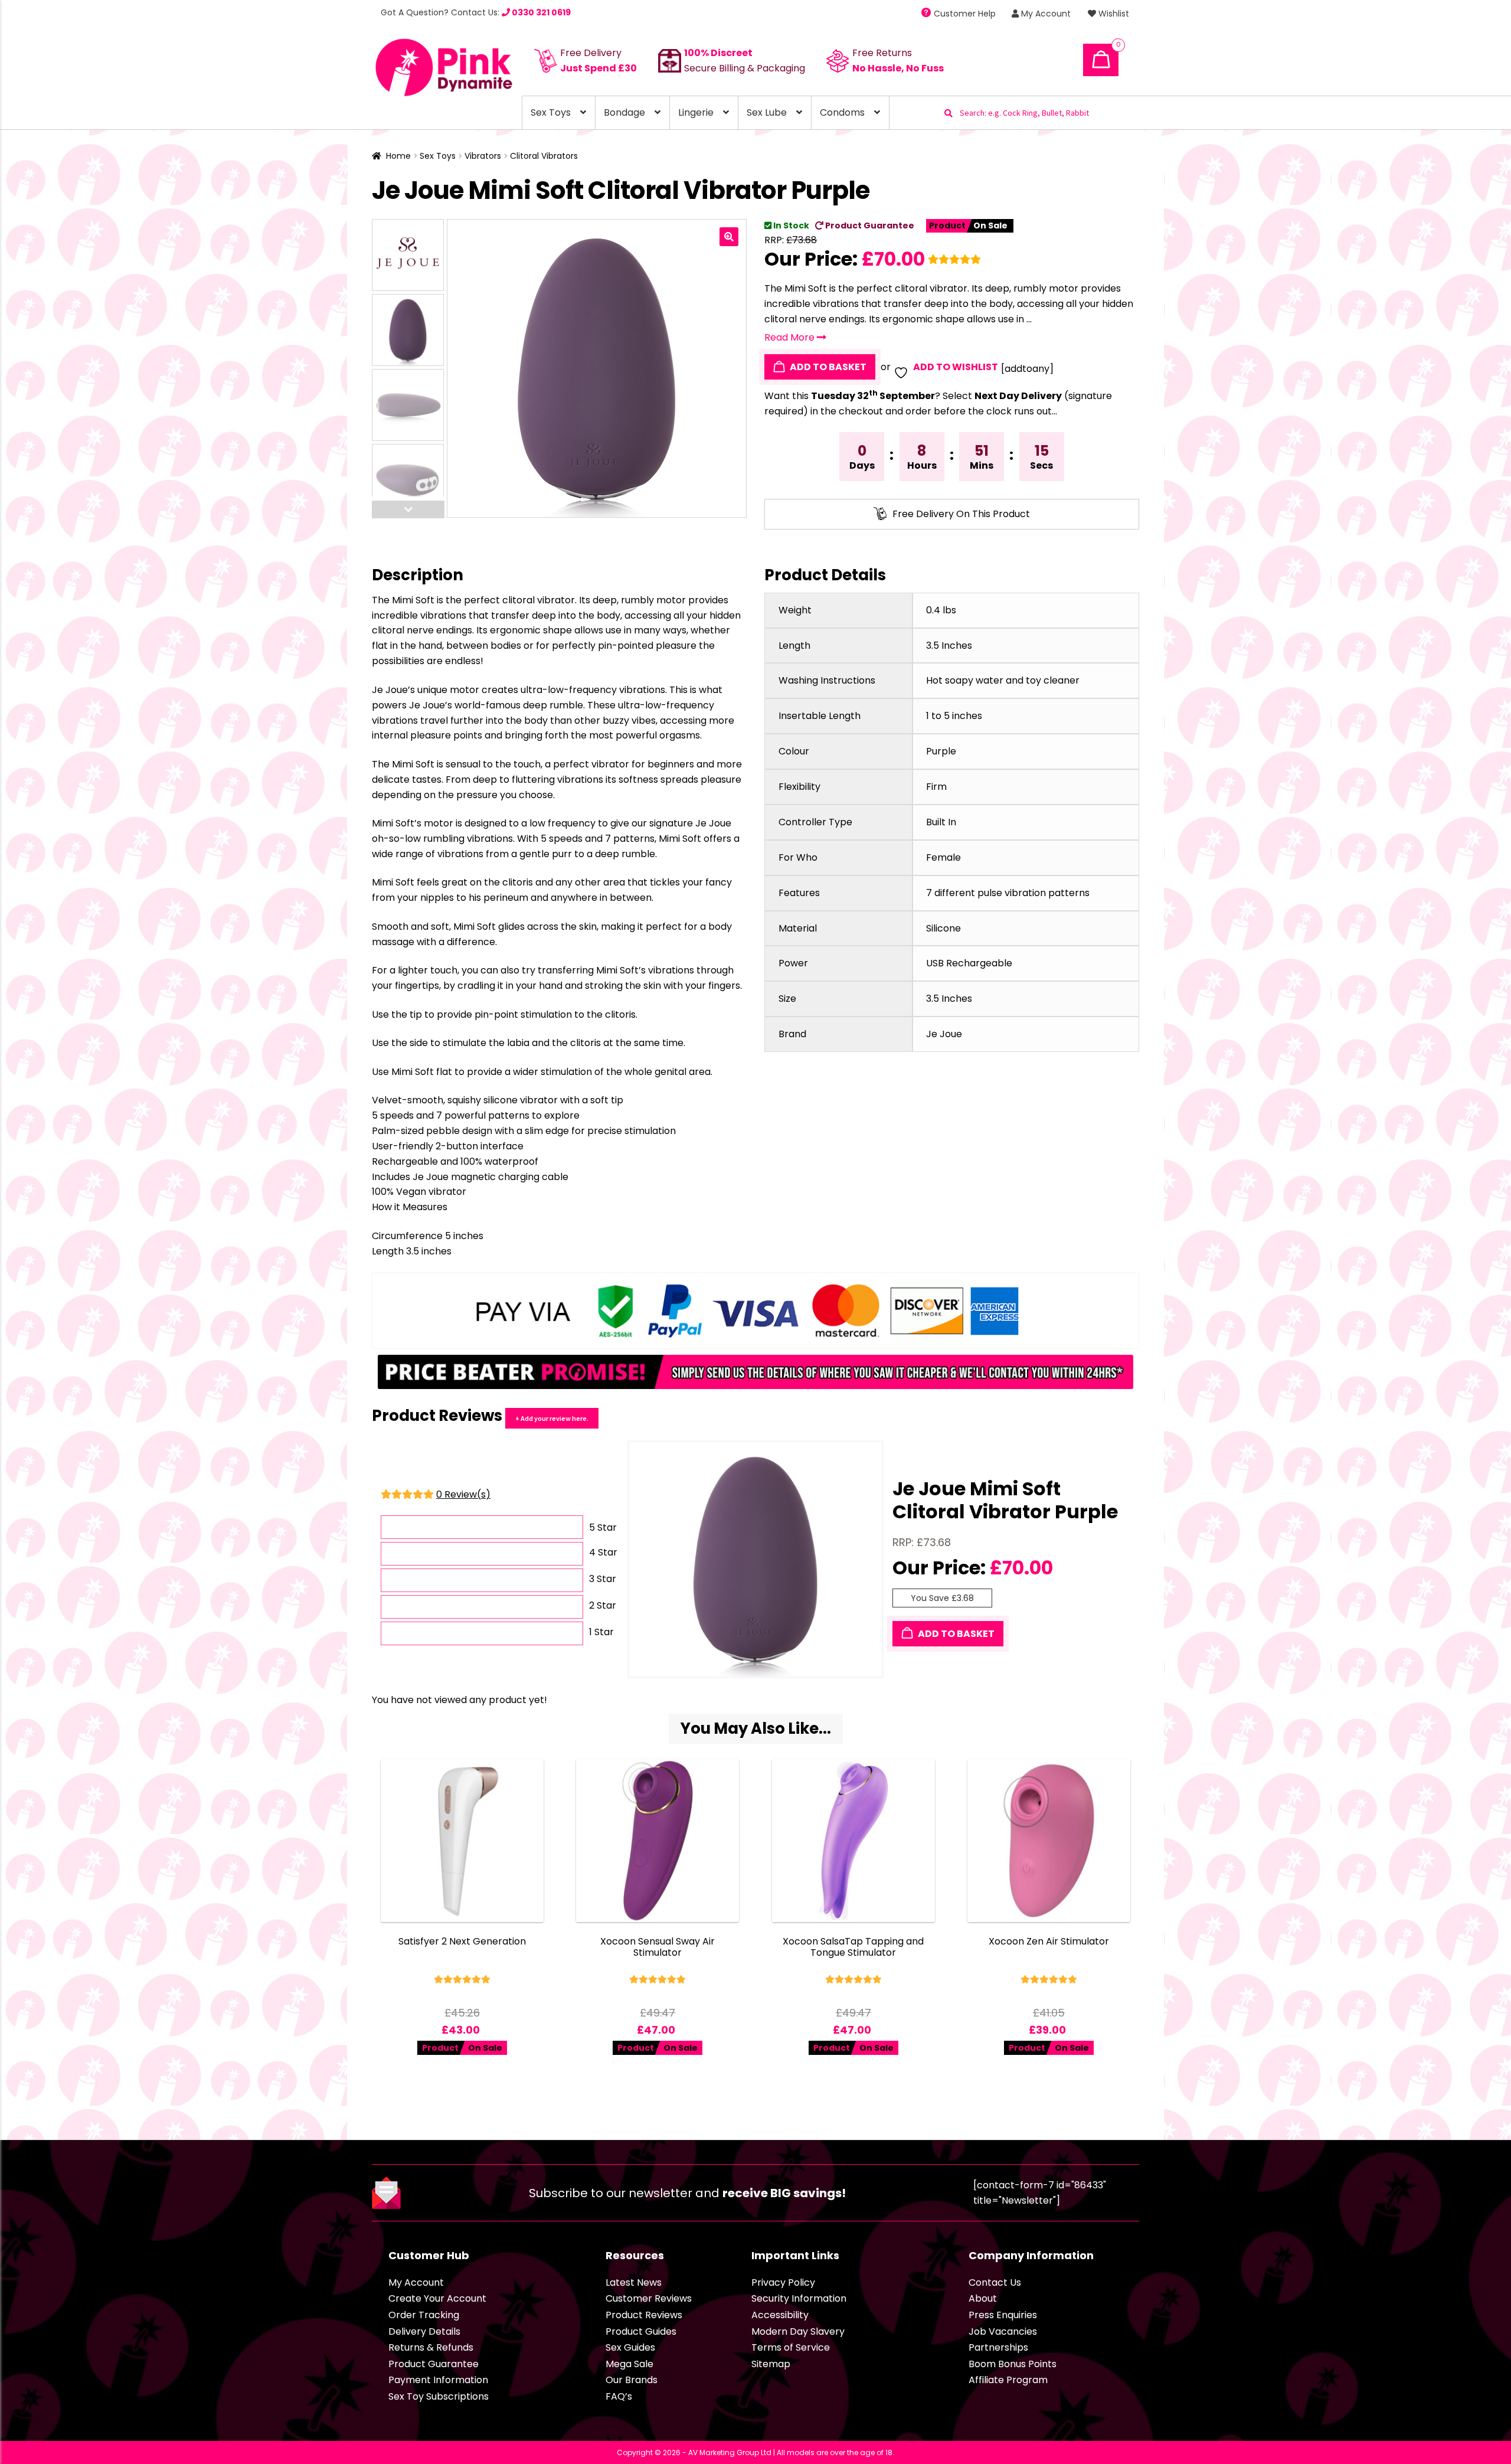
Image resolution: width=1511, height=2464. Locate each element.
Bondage (624, 112)
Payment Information (438, 2380)
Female (943, 857)
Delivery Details (424, 2331)
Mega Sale (629, 2364)
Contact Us (995, 2282)
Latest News (634, 2282)
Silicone (943, 928)
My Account (1045, 14)
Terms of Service (791, 2347)
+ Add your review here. (552, 1418)
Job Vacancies (1003, 2331)
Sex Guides (630, 2347)
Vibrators (483, 156)
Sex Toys (551, 112)
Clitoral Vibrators (544, 156)
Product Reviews (644, 2315)
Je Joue (944, 1034)
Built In (941, 822)
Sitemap (771, 2364)
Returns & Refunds (431, 2347)
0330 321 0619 (540, 12)
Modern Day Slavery (798, 2331)
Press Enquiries (1003, 2315)
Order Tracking (424, 2315)
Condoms (842, 112)
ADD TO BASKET (827, 367)
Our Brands (632, 2380)
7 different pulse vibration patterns (1008, 893)
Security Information (799, 2298)
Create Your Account (437, 2298)
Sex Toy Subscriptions (439, 2396)
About (983, 2298)
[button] (729, 237)
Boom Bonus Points (1013, 2364)
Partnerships (998, 2347)
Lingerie (696, 112)
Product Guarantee (869, 226)
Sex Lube (767, 112)
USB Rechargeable (969, 963)
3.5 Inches (949, 646)
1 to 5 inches (954, 716)
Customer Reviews (649, 2298)
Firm (936, 787)
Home (398, 156)
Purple (941, 751)
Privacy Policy (783, 2282)
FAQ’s (619, 2396)
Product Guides (641, 2331)
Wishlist (1113, 14)
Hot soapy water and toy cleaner (1003, 680)
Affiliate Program (1008, 2380)
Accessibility (780, 2315)
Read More (791, 337)
